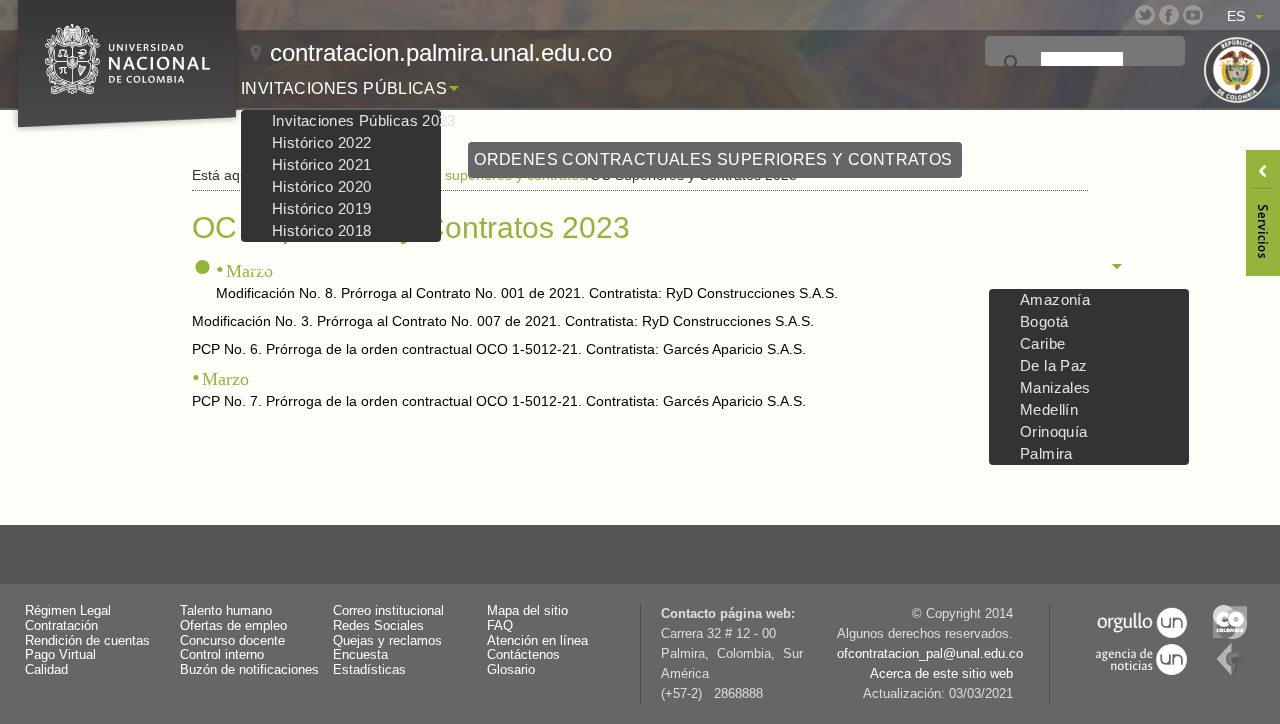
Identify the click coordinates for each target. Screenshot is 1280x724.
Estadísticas (369, 670)
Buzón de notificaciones (249, 670)
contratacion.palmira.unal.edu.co (441, 52)
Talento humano (226, 611)
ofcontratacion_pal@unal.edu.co (930, 654)
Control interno (222, 655)
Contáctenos (523, 655)
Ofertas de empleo (233, 626)
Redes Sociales (378, 626)
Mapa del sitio (527, 611)
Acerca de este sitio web (941, 674)
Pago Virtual (60, 655)
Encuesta (360, 655)
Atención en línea (537, 641)
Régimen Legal (68, 611)
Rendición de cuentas (87, 641)
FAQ (500, 626)
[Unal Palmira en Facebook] (1169, 15)
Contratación (61, 626)
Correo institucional (388, 611)
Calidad (46, 670)
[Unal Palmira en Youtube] (1193, 15)
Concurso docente (232, 641)
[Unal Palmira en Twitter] (1145, 15)
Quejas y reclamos (387, 641)
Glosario (511, 670)
